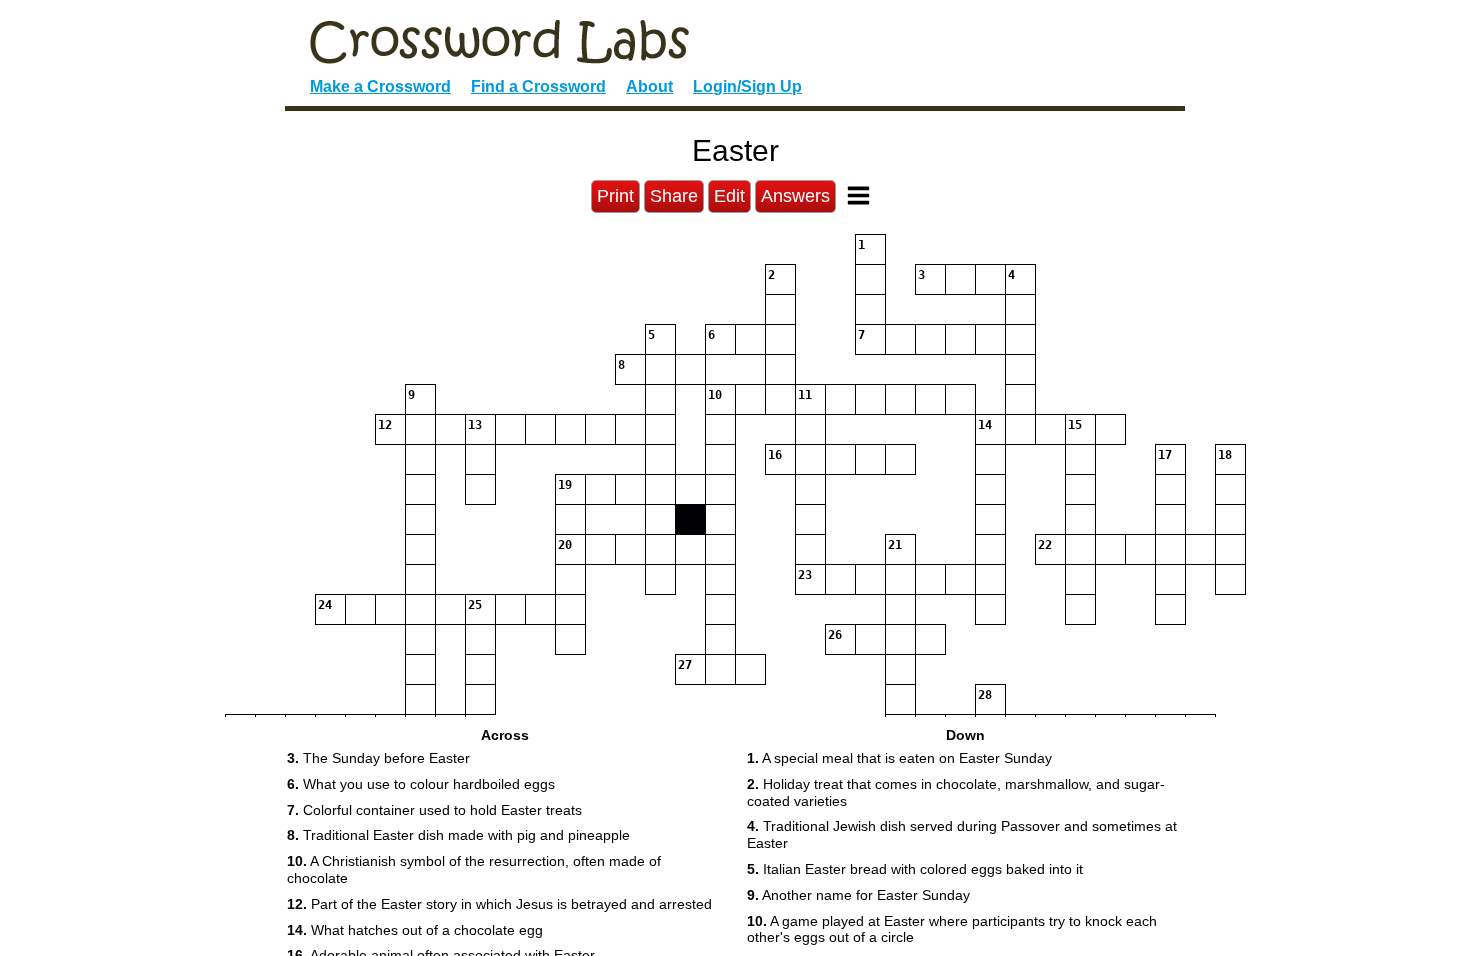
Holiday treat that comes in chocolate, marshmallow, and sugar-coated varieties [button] (956, 792)
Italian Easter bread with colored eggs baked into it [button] (915, 869)
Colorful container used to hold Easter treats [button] (434, 810)
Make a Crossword (380, 86)
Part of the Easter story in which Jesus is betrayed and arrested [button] (499, 904)
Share (674, 196)
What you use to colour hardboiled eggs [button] (421, 784)
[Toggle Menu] (858, 195)
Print (615, 196)
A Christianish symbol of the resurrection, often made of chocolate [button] (474, 869)
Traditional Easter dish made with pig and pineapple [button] (458, 835)
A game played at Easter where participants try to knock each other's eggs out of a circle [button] (952, 929)
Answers (795, 196)
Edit (729, 196)
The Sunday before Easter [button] (378, 758)
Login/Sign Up (747, 86)
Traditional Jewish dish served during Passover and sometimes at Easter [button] (962, 834)
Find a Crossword (538, 86)
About (649, 86)
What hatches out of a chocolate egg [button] (415, 930)
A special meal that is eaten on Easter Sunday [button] (899, 758)
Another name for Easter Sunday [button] (858, 895)
